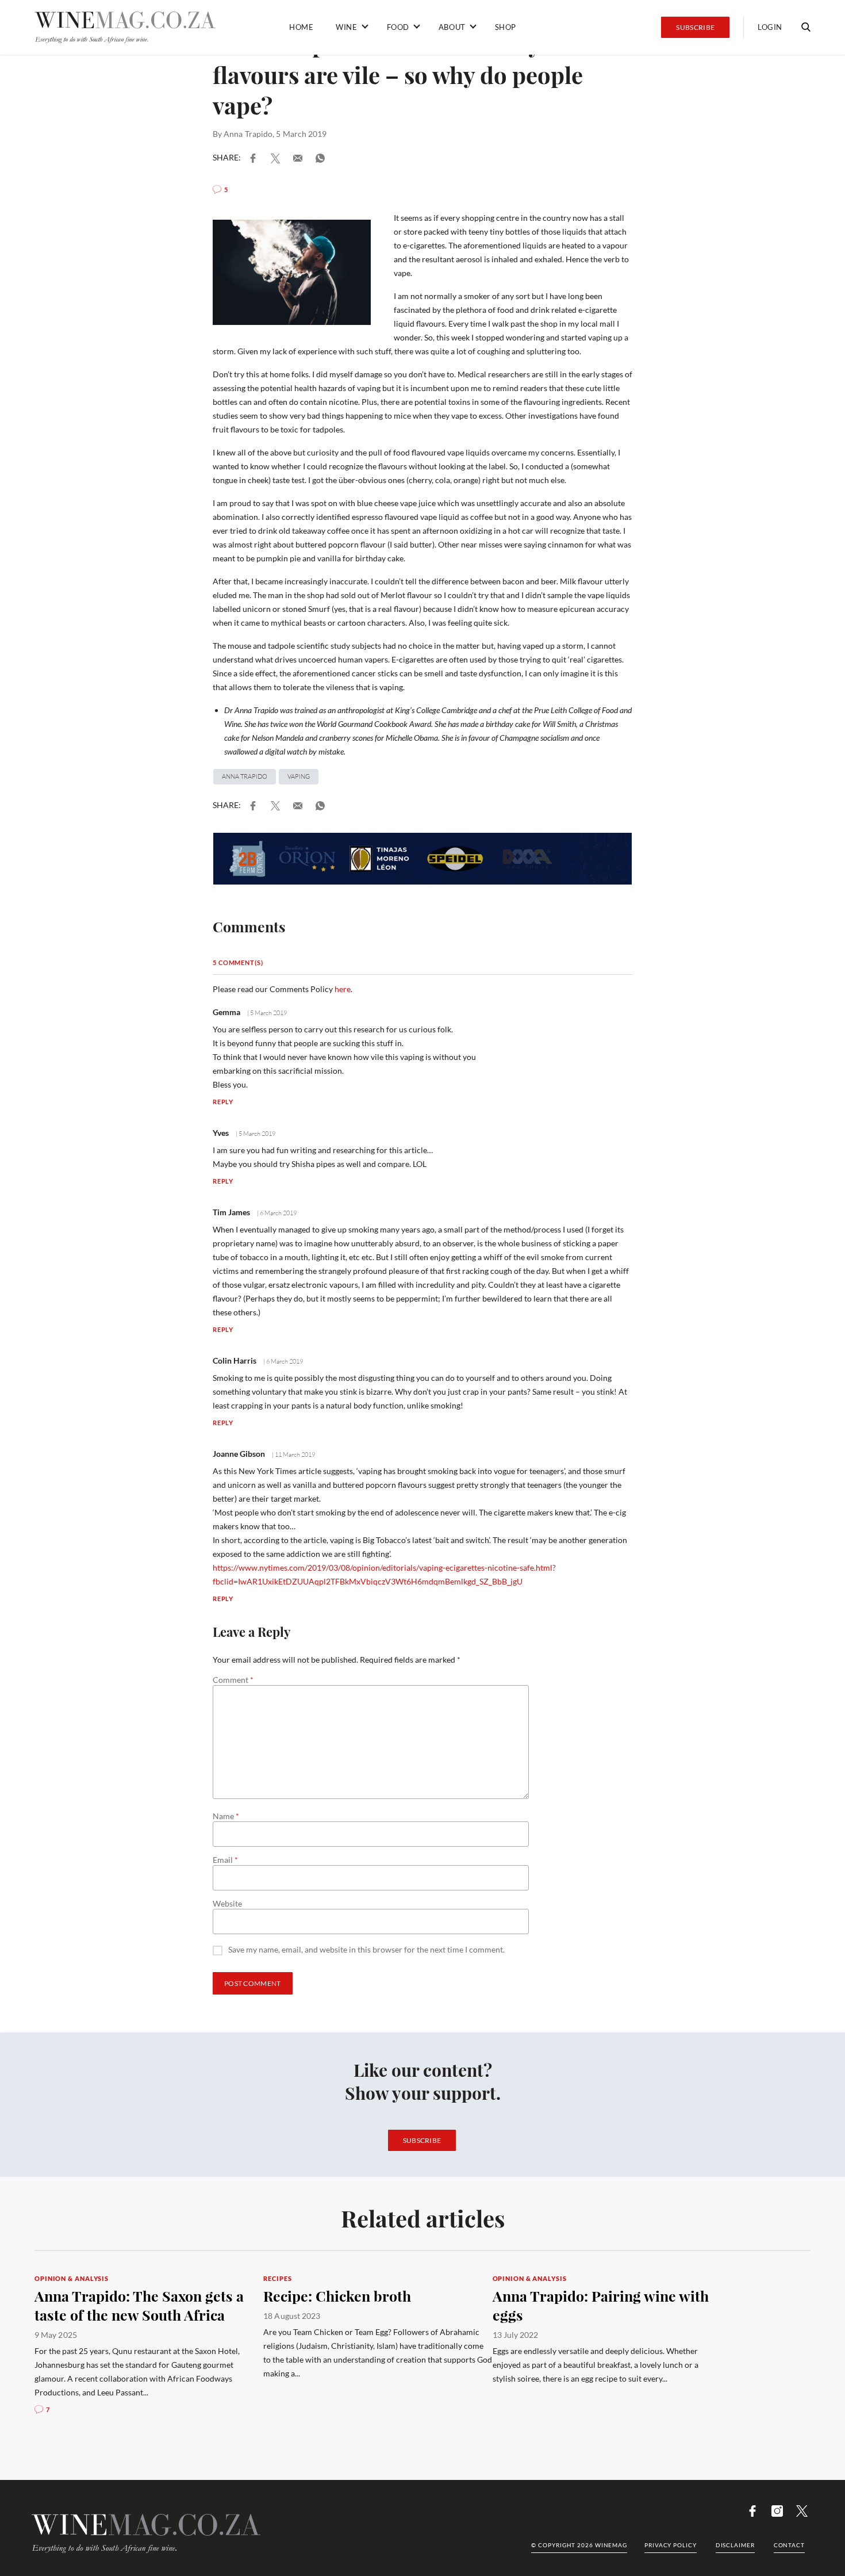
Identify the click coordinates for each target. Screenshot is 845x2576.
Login (770, 27)
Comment (233, 1680)
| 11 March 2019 (293, 1454)
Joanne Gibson (239, 1454)
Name (226, 1816)
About (452, 27)
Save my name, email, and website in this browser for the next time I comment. (366, 1950)
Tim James (231, 1212)
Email (225, 1860)
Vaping (299, 776)
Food (398, 27)
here (343, 989)
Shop (506, 27)
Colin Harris (235, 1360)
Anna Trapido (248, 134)
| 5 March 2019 (266, 1013)
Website (227, 1904)
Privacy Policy (671, 2545)
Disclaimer (735, 2545)
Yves (221, 1133)
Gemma (226, 1012)
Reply (223, 1102)
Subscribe (695, 27)
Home (301, 27)
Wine (346, 27)
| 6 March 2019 (276, 1213)
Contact (789, 2545)
